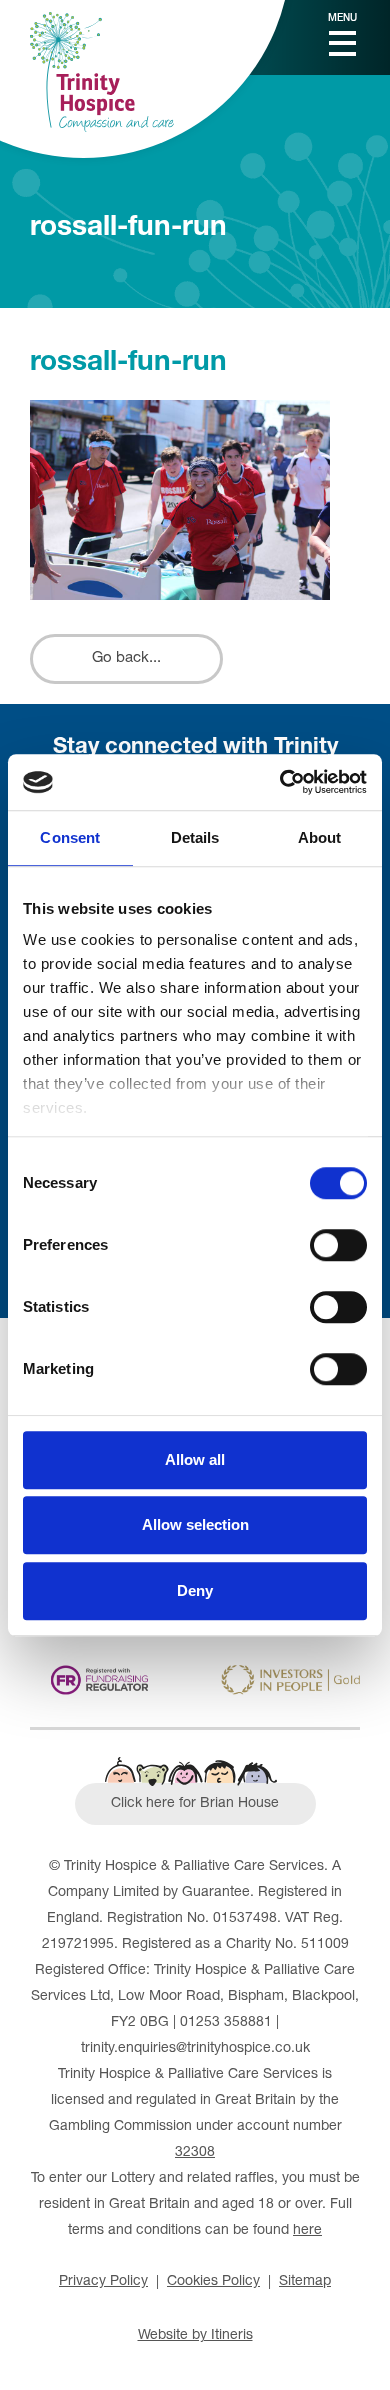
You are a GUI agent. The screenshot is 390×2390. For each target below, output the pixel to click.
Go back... (126, 658)
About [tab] (320, 837)
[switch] (338, 1245)
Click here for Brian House (195, 1804)
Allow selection (195, 1524)
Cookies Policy (213, 2282)
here (307, 2231)
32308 (195, 2153)
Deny (195, 1590)
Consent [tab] (70, 837)
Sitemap (305, 2282)
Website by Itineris (195, 2336)
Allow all (195, 1459)
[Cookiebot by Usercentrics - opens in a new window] (280, 782)
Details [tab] (195, 837)
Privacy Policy (103, 2282)
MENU (342, 19)
